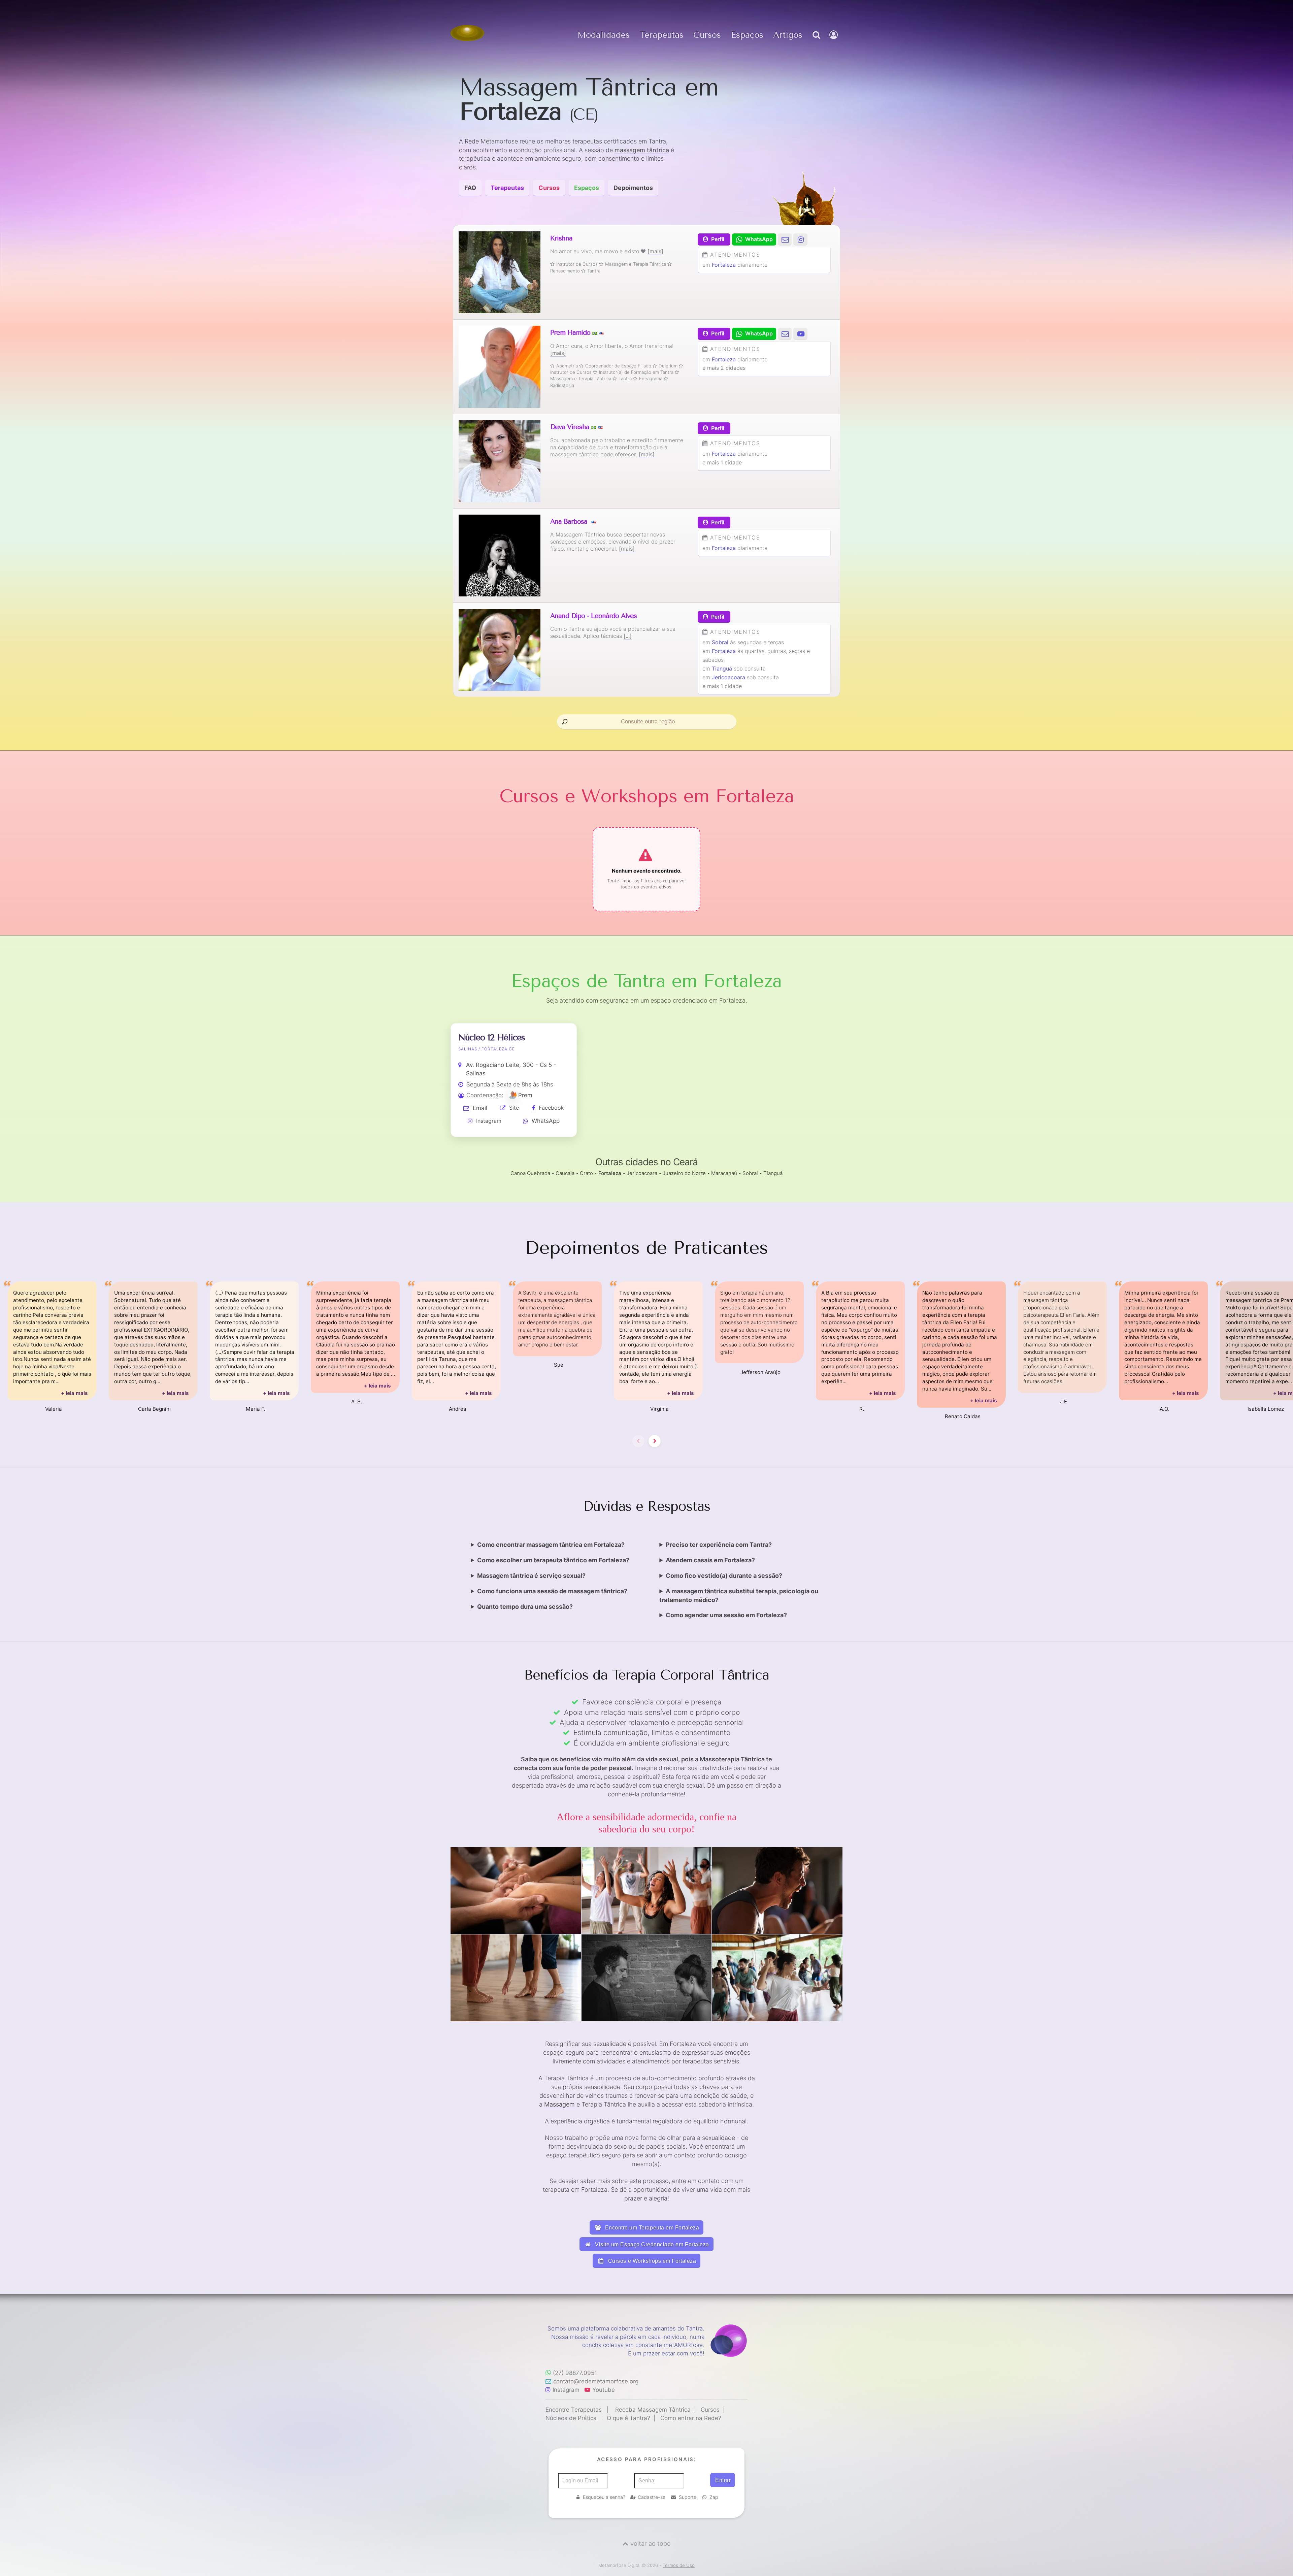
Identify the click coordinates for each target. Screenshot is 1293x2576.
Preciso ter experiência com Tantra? (719, 1545)
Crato (586, 1173)
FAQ (470, 188)
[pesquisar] (816, 42)
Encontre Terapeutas (574, 2410)
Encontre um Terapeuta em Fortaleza (651, 2228)
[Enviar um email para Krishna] (785, 239)
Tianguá (722, 669)
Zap (714, 2497)
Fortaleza (724, 265)
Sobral (720, 642)
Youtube (604, 2390)
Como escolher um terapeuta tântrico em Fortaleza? (553, 1560)
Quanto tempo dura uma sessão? (525, 1607)
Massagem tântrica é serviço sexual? (531, 1576)
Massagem (559, 2104)
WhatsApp (546, 1121)
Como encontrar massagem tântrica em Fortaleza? (551, 1545)
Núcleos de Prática (571, 2418)
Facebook (551, 1108)
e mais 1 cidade (722, 462)
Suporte (688, 2497)
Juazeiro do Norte (684, 1173)
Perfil (718, 239)
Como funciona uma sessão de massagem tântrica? (552, 1591)
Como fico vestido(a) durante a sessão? (724, 1576)
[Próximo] (655, 1441)
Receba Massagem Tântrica (653, 2410)
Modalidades (604, 35)
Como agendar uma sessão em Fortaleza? (726, 1615)
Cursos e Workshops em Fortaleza (651, 2261)
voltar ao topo (651, 2544)
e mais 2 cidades (724, 368)
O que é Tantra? (628, 2418)
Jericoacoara (728, 677)
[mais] (655, 251)
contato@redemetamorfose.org (596, 2381)
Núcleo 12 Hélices (492, 1037)
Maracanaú (724, 1173)
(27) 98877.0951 (575, 2373)
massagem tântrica (642, 150)
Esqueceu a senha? (604, 2497)
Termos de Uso (679, 2565)
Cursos (707, 35)
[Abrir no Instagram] (800, 239)
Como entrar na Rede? (691, 2418)
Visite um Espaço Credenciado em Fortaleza (651, 2244)
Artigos (788, 35)
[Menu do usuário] (834, 42)
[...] (628, 636)
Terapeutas (662, 35)
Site (514, 1108)
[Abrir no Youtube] (800, 334)
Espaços (747, 35)
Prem (525, 1095)
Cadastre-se (652, 2497)
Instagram (489, 1121)
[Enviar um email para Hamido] (785, 334)
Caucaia (565, 1173)
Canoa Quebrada (530, 1173)
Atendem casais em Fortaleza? (710, 1560)
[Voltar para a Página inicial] (467, 33)
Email (480, 1108)
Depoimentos (633, 188)
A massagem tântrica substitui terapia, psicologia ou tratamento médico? (739, 1595)
